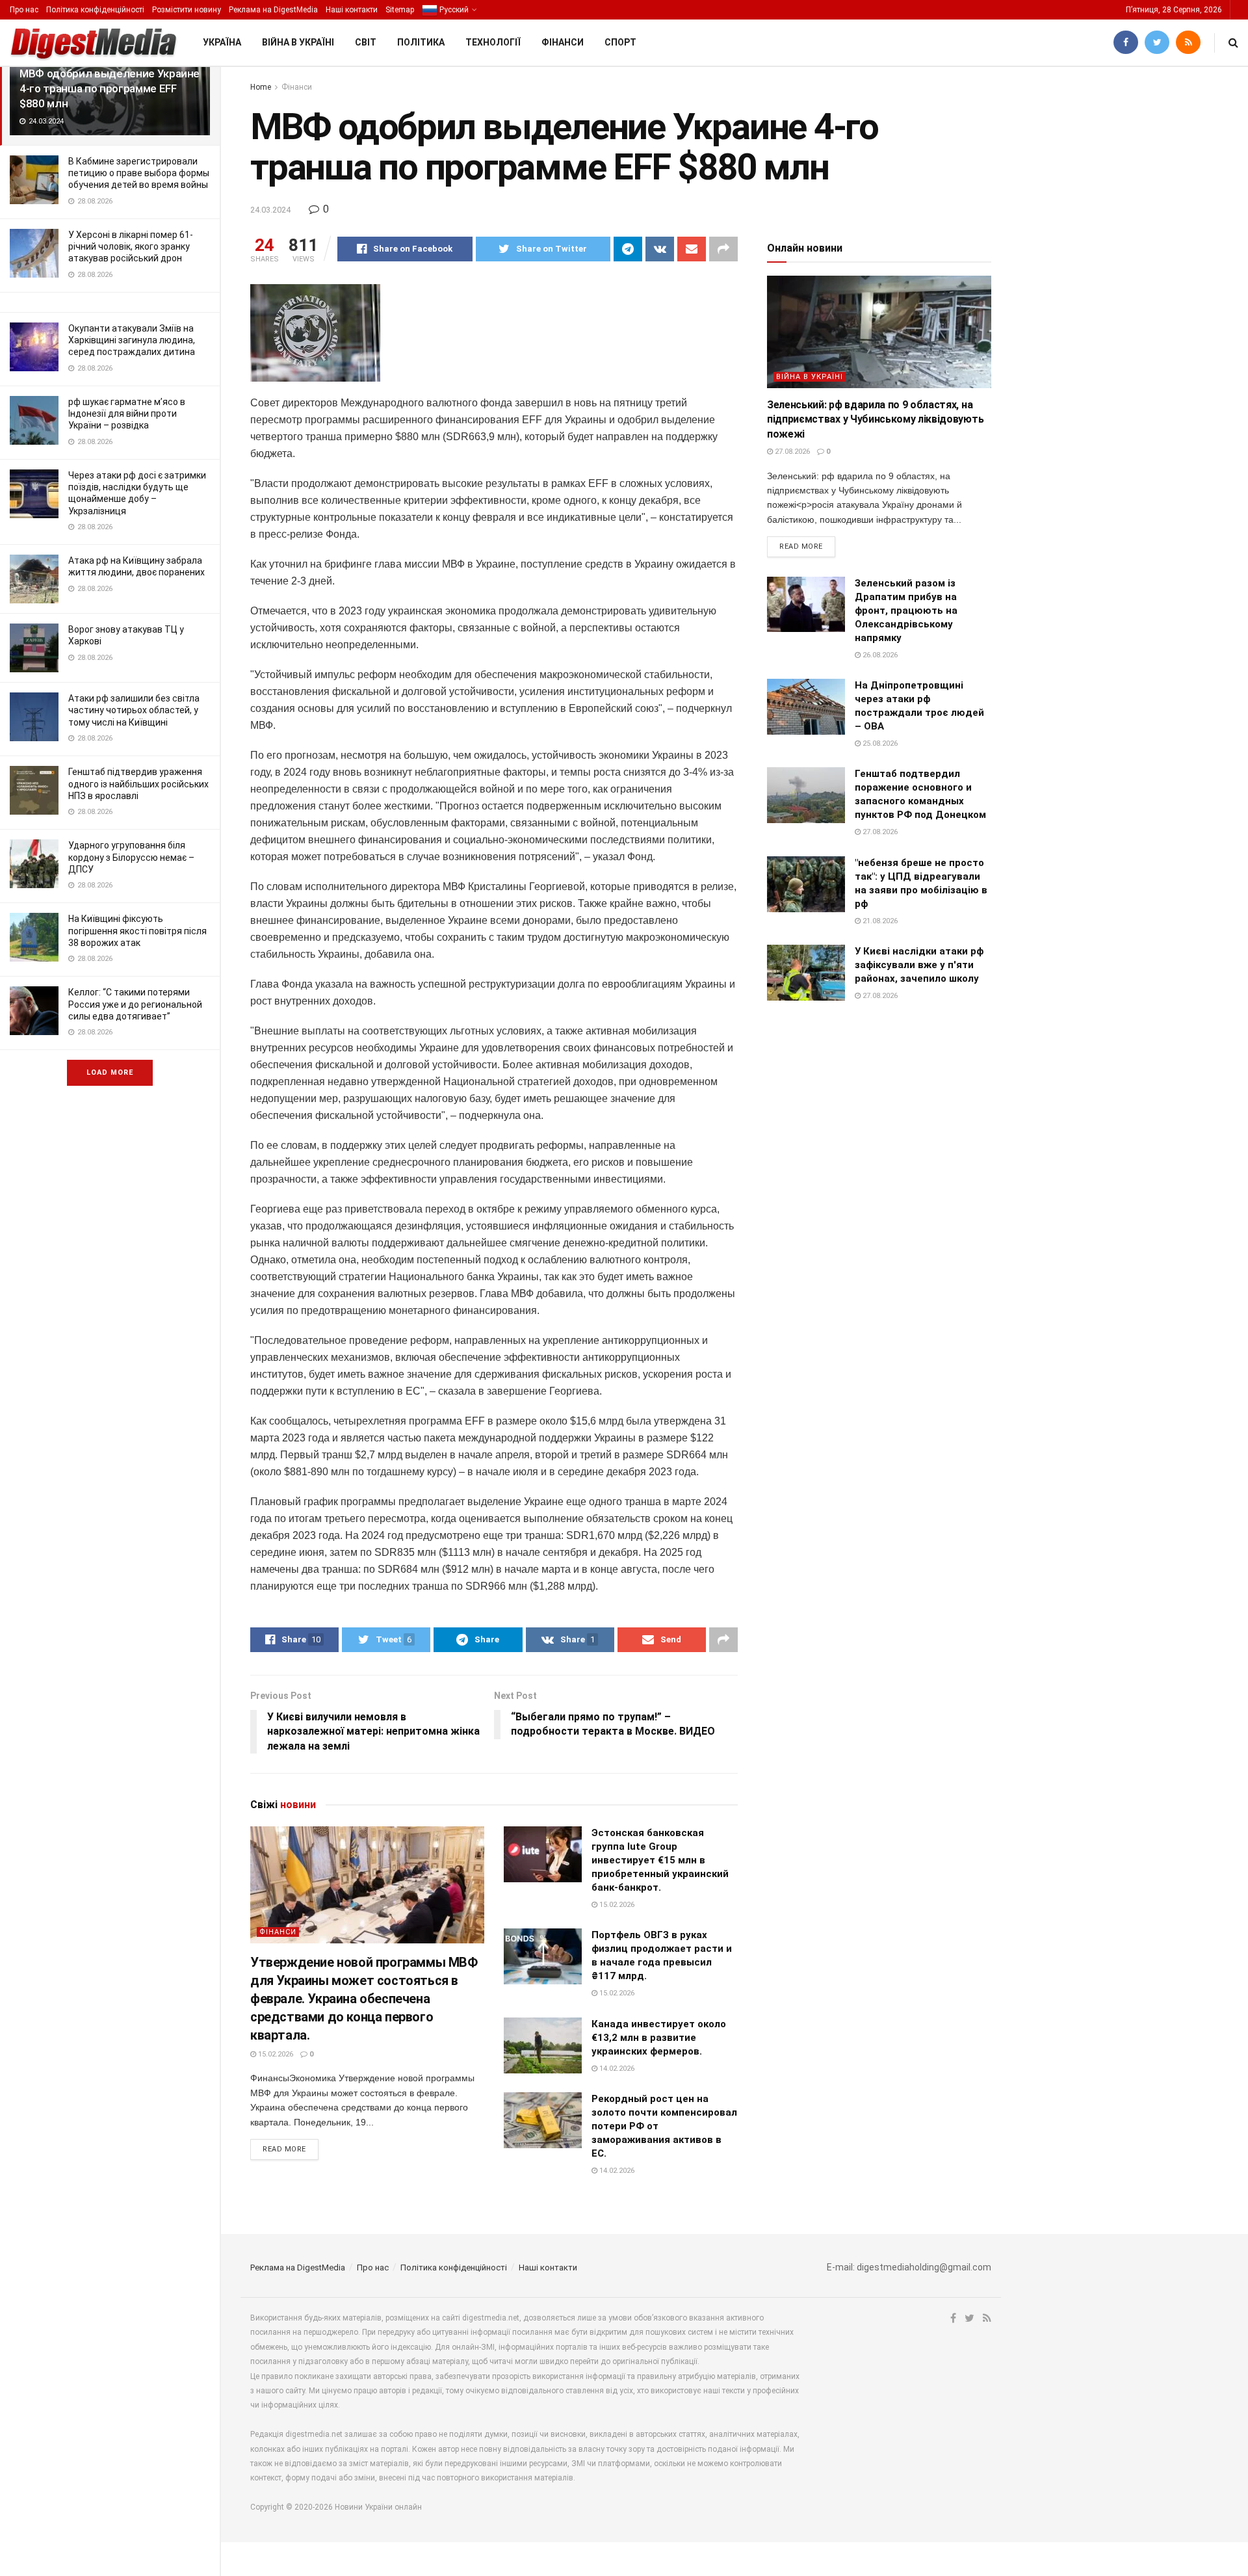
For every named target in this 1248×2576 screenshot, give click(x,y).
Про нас (24, 10)
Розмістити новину (187, 10)
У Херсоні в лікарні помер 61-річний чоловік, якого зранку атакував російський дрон (131, 246)
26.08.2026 (879, 655)
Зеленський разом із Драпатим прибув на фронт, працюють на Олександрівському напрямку (906, 611)
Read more (284, 2149)
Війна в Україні (298, 42)
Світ (366, 42)
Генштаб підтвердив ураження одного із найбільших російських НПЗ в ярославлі (138, 783)
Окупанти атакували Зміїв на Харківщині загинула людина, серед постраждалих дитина (132, 340)
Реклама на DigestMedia (273, 10)
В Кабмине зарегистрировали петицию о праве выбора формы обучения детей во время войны (139, 173)
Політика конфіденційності (95, 10)
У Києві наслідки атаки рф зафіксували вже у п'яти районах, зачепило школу (919, 965)
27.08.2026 (791, 452)
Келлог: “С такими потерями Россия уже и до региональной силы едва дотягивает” (135, 1004)
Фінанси (563, 42)
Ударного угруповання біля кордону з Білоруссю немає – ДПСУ (131, 857)
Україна (222, 42)
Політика (421, 42)
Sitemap (400, 10)
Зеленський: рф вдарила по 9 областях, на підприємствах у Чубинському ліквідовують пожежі (875, 419)
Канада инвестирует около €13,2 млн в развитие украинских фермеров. (659, 2038)
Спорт (620, 42)
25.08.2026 (879, 743)
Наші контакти (352, 10)
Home (261, 87)
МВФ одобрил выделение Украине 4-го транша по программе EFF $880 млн (110, 88)
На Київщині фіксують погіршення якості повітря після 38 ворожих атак (137, 930)
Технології (493, 42)
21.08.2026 (879, 921)
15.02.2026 (275, 2054)
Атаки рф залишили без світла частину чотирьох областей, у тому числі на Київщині (134, 710)
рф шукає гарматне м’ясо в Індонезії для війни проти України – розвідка (127, 414)
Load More (110, 1072)
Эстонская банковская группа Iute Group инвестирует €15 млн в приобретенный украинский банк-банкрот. (660, 1860)
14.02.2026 (616, 2069)
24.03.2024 (270, 210)
